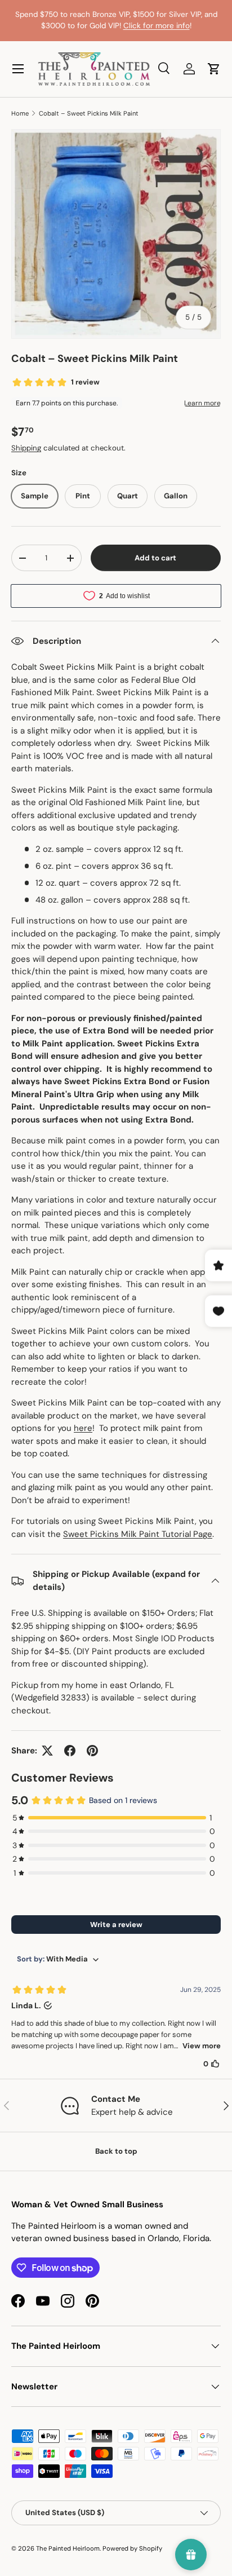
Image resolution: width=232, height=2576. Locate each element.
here (83, 1428)
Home (20, 113)
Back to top (116, 2151)
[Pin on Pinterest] (92, 1751)
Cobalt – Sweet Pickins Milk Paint (89, 113)
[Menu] (18, 69)
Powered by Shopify (132, 2548)
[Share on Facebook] (70, 1751)
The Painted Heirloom (68, 2548)
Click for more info (157, 26)
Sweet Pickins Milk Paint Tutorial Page (138, 1534)
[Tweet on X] (47, 1751)
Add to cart (155, 558)
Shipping (26, 448)
